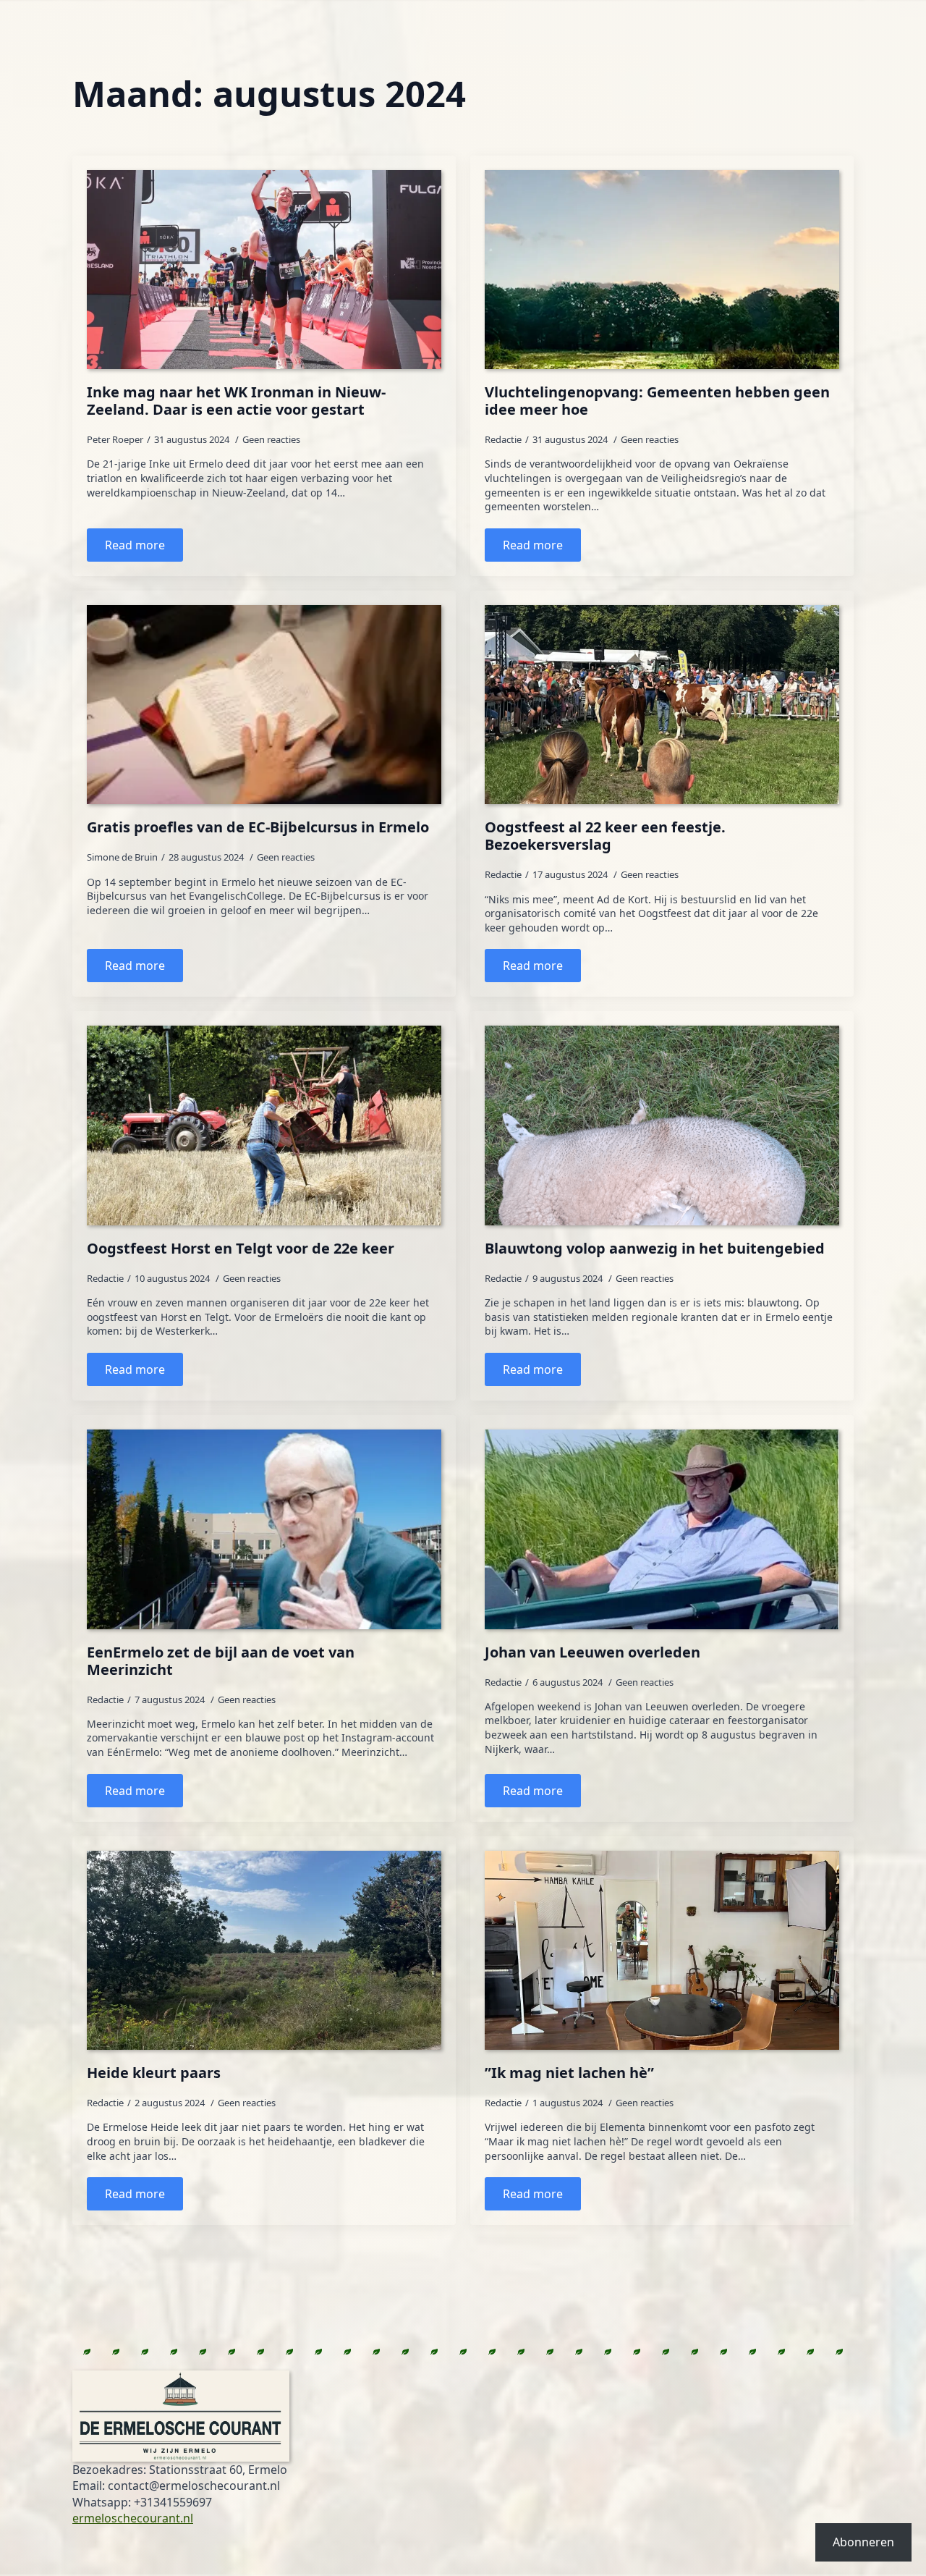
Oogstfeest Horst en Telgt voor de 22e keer (241, 1249)
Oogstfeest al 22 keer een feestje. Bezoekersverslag (605, 836)
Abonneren (863, 2542)
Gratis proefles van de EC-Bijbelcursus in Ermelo (258, 827)
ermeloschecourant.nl (133, 2518)
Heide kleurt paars (154, 2073)
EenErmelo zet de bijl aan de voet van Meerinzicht (221, 1661)
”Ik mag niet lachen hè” (569, 2073)
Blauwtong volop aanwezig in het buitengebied (655, 1249)
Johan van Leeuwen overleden (592, 1652)
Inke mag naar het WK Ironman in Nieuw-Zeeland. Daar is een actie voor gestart (236, 401)
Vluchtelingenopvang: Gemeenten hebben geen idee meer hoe (657, 401)
